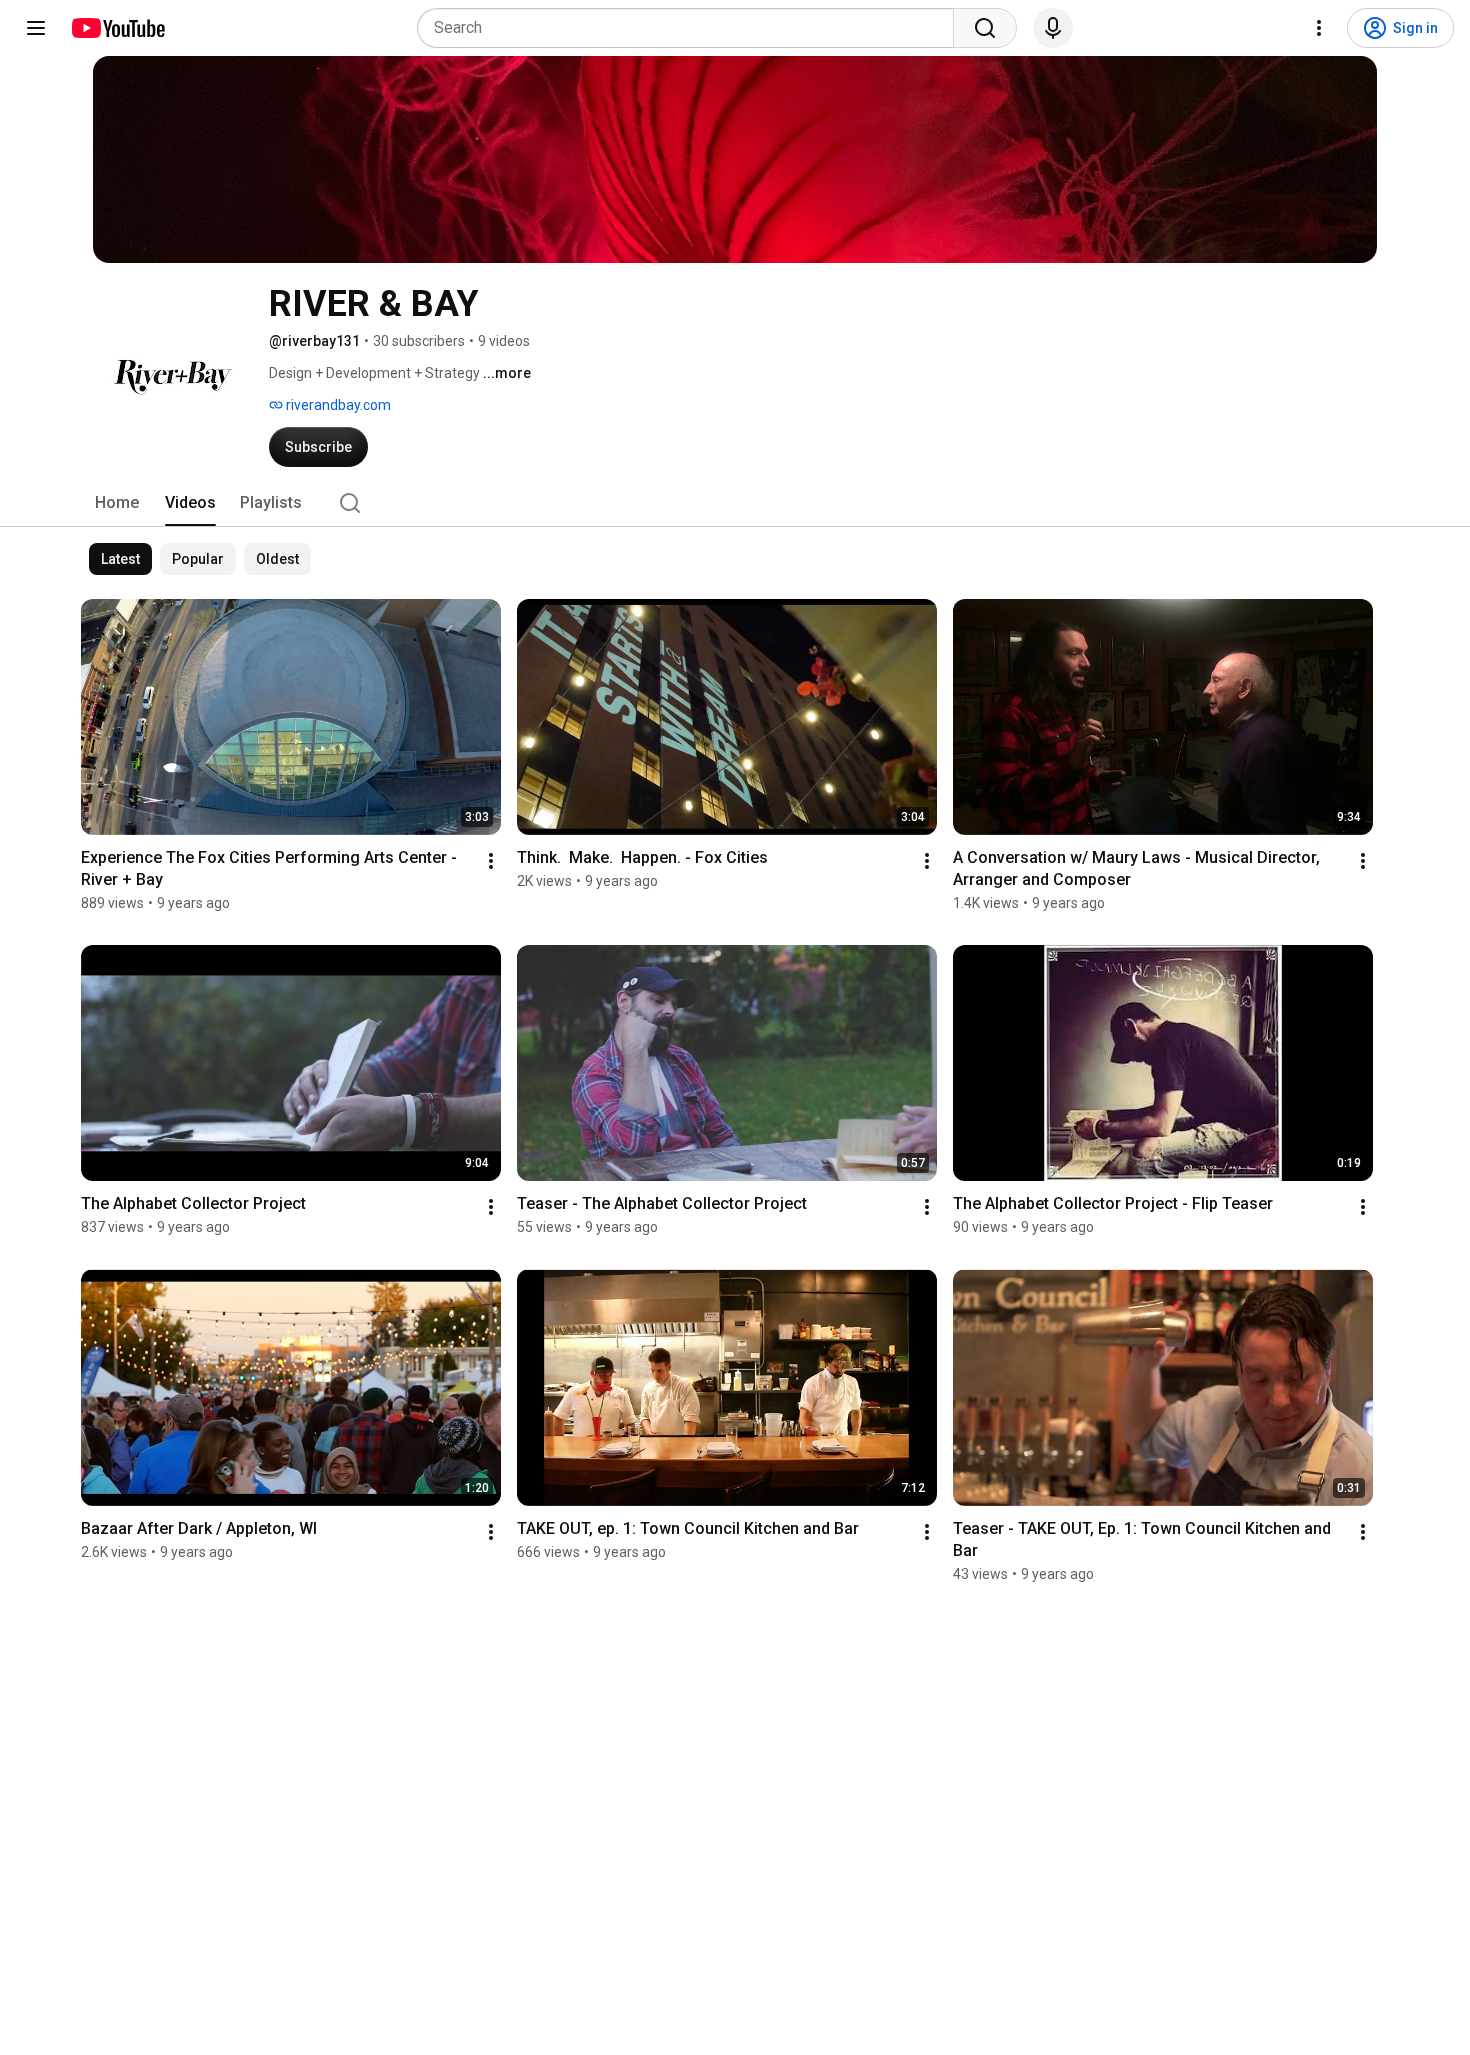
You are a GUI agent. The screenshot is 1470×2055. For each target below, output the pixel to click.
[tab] (117, 503)
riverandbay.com (337, 405)
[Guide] (36, 28)
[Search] (985, 28)
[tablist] (735, 503)
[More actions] (491, 861)
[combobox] (691, 28)
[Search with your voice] (1053, 28)
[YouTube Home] (117, 28)
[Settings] (1319, 28)
